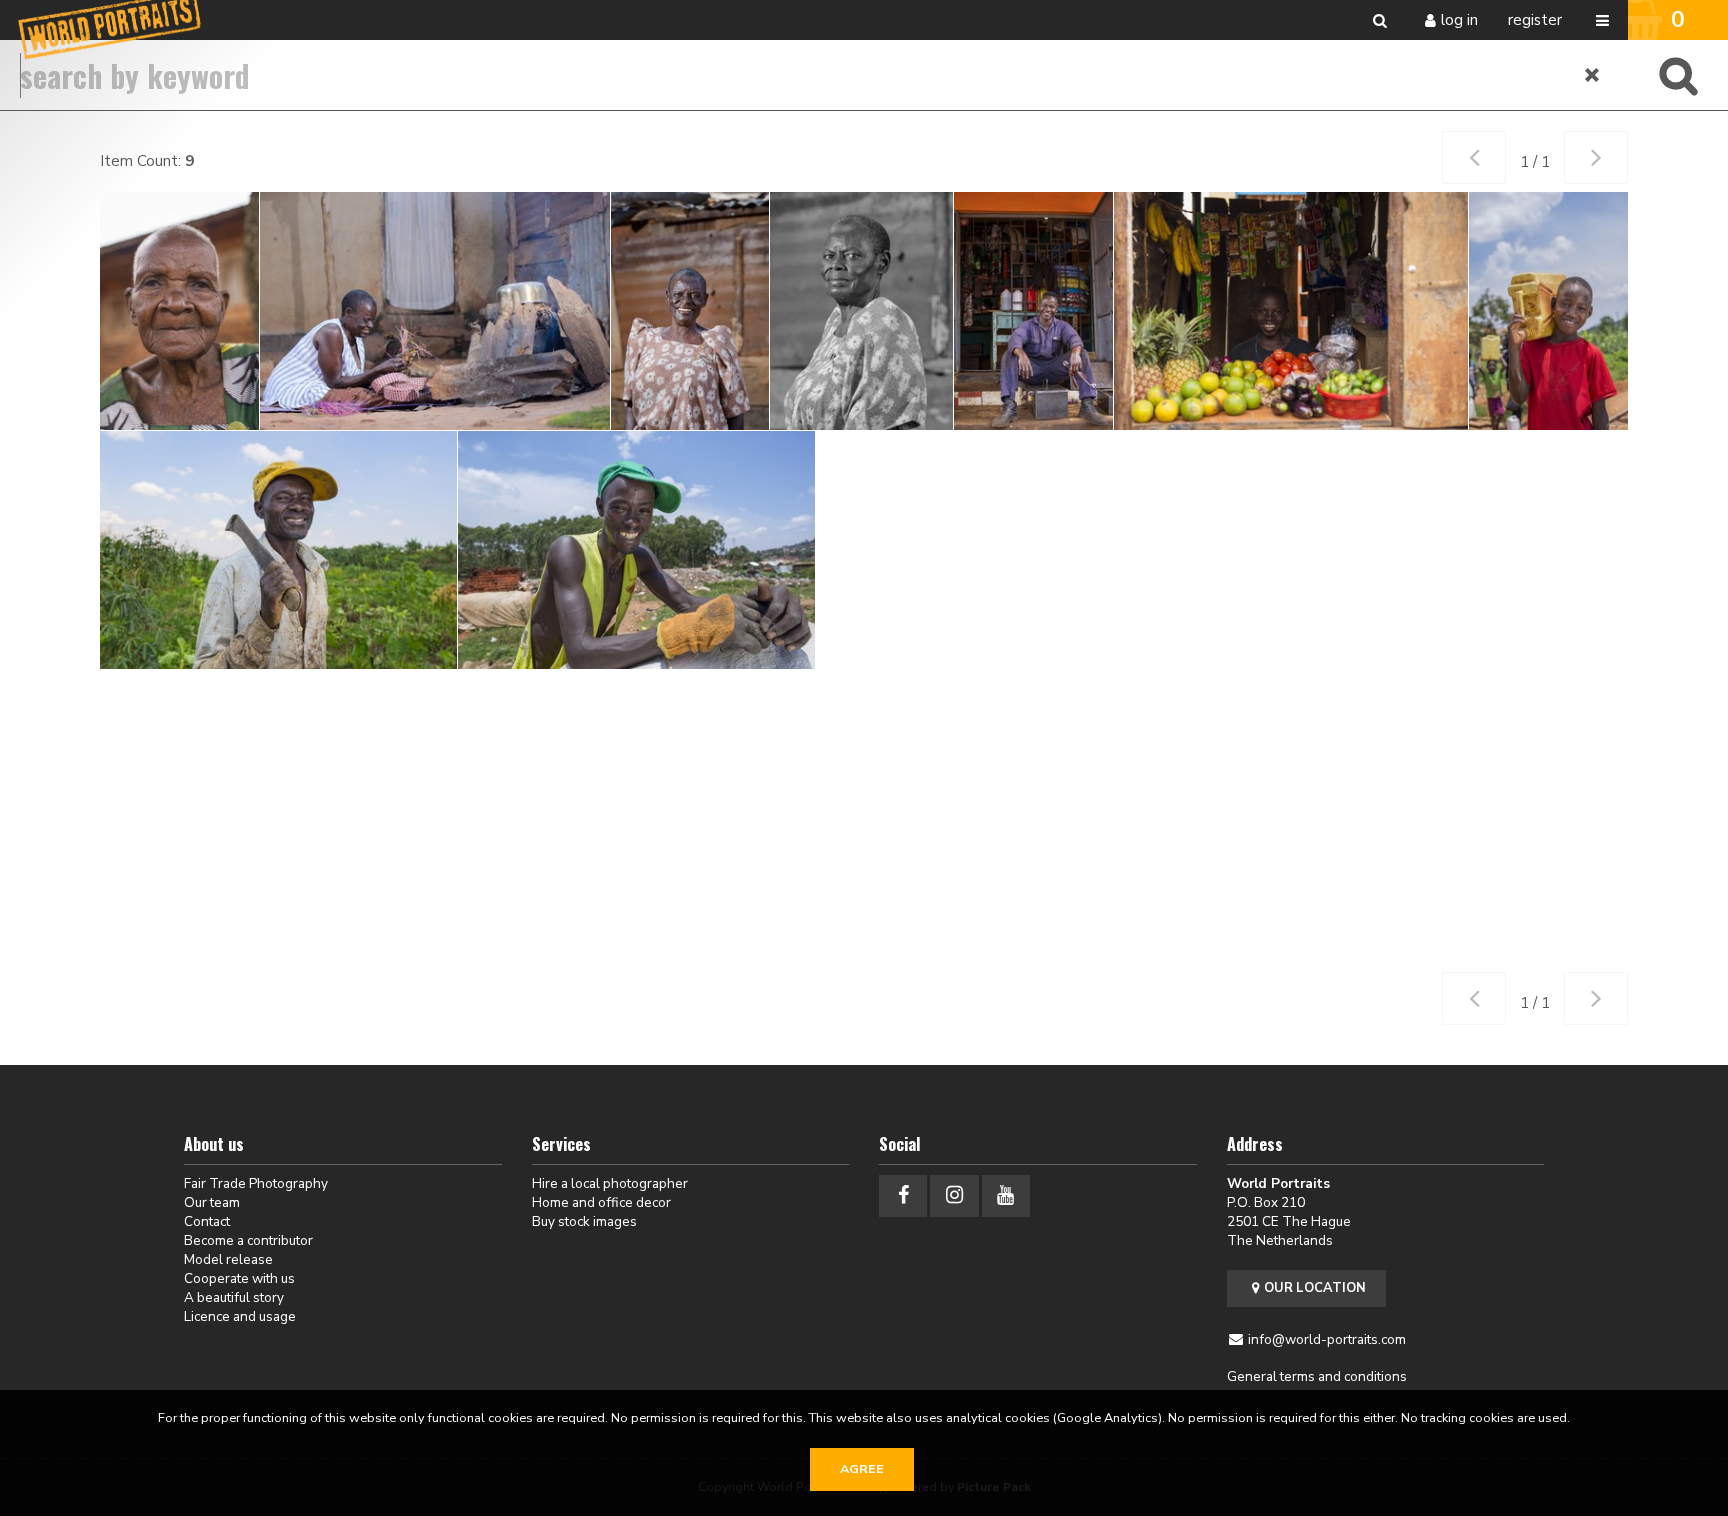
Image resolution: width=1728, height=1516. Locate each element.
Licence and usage (240, 1316)
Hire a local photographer (610, 1183)
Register (1535, 20)
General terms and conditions (1317, 1376)
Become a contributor (248, 1240)
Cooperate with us (239, 1278)
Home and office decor (601, 1202)
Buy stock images (584, 1221)
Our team (212, 1202)
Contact (207, 1221)
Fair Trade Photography (256, 1183)
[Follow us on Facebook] (903, 1195)
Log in (1459, 20)
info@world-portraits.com (1327, 1339)
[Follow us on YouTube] (1006, 1195)
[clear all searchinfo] (1593, 75)
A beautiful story (234, 1297)
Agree (862, 1469)
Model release (228, 1259)
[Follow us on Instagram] (954, 1195)
